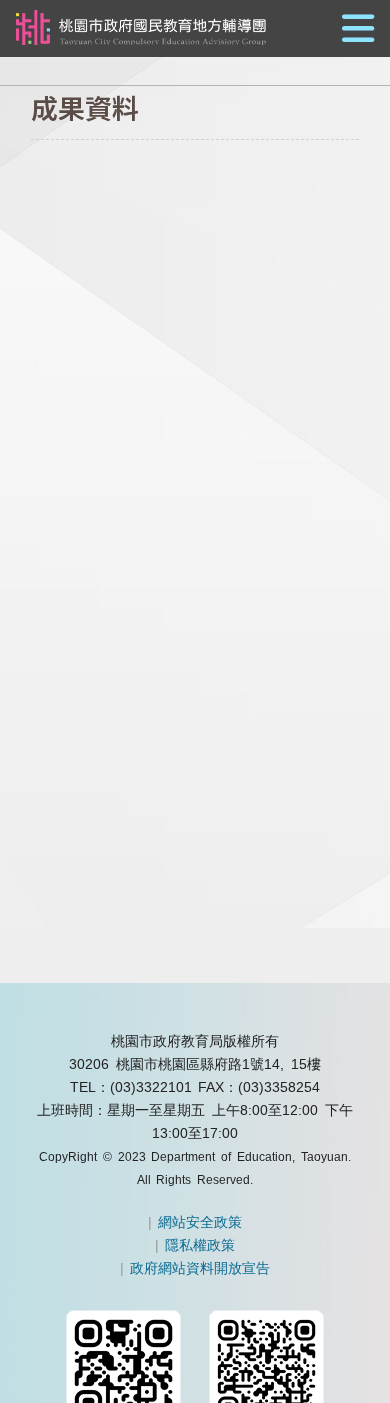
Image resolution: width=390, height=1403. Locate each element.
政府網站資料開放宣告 (200, 1268)
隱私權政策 (200, 1245)
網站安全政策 (200, 1222)
